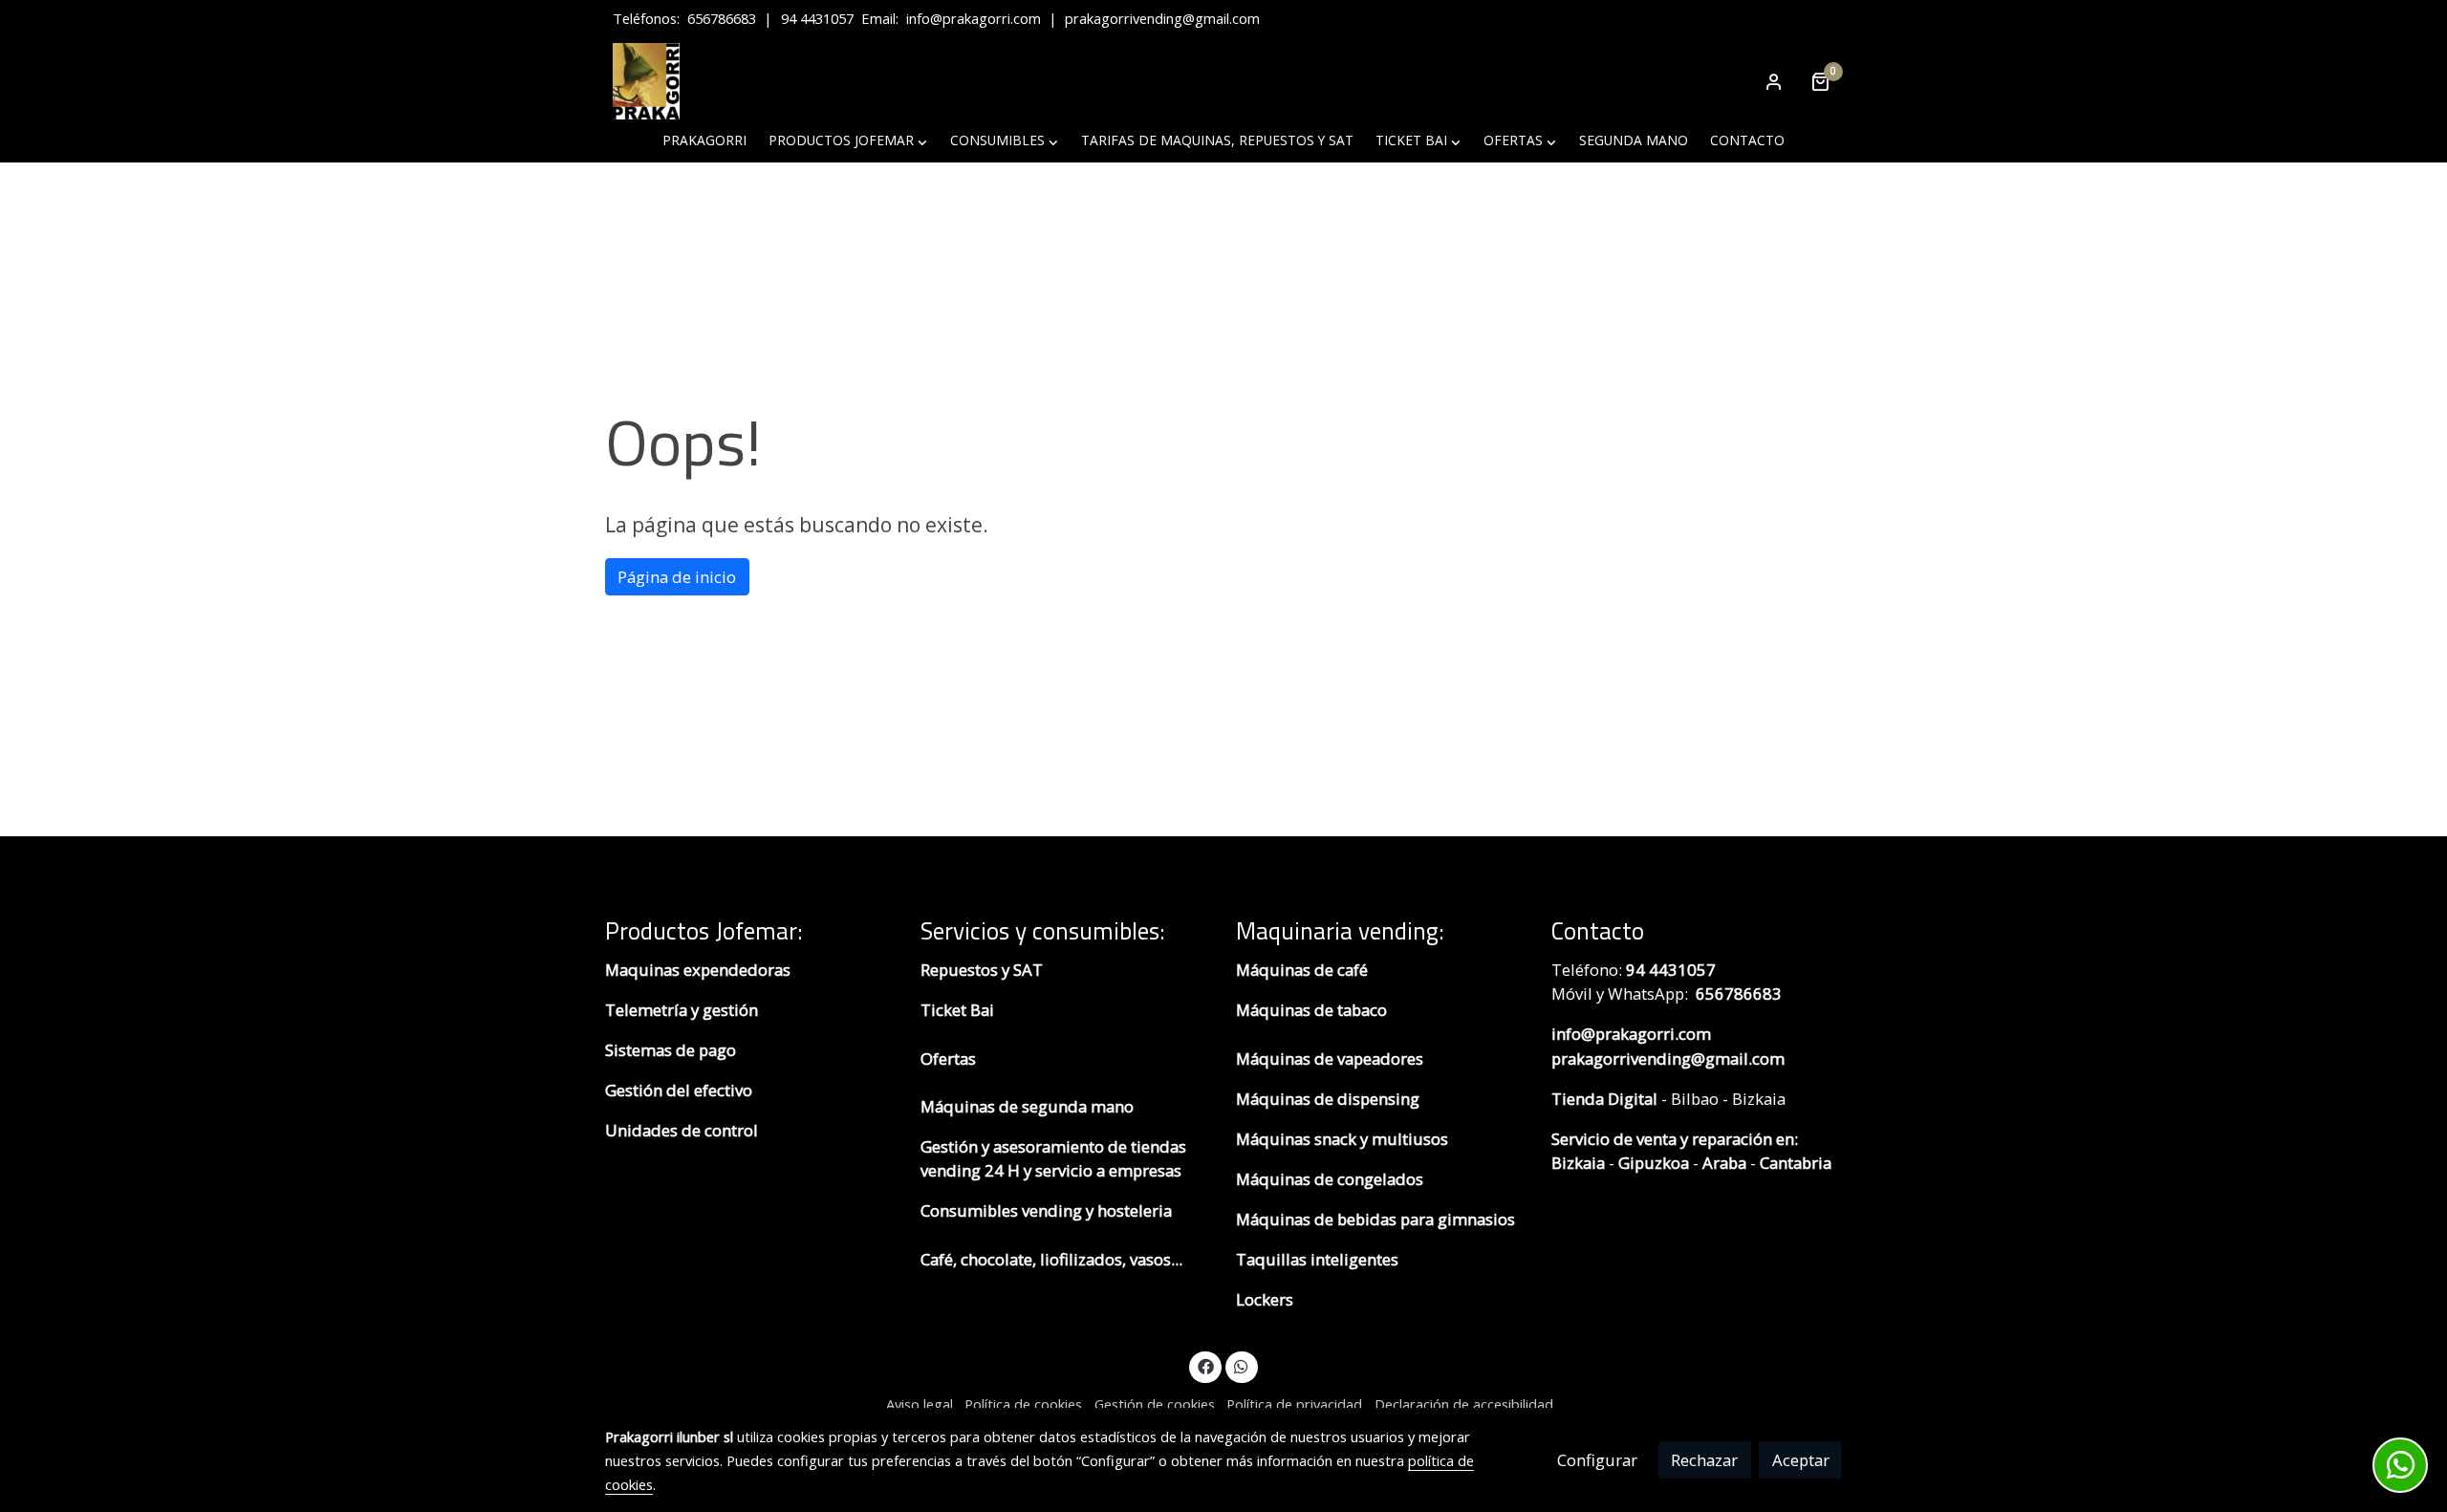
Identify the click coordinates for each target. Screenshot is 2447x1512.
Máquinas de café (1302, 970)
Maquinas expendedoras (698, 970)
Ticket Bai (957, 1010)
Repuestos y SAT (982, 970)
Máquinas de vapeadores (1330, 1058)
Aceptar (1801, 1460)
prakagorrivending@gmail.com (1162, 18)
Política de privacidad (1294, 1404)
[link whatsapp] (1242, 1365)
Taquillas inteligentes (1319, 1259)
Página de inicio (677, 577)
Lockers (1267, 1299)
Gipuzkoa (1654, 1163)
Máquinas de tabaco (1311, 1010)
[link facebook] (1205, 1365)
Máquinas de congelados (1330, 1179)
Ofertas (948, 1058)
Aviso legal (920, 1404)
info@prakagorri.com (974, 18)
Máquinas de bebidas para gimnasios (1375, 1219)
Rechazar (1704, 1460)
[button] (848, 141)
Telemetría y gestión (682, 1010)
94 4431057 (817, 18)
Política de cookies (1023, 1404)
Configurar (1597, 1460)
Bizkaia (1578, 1163)
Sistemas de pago (671, 1050)
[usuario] (1774, 81)
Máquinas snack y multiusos (1342, 1139)
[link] (646, 81)
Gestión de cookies (1155, 1404)
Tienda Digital (1604, 1099)
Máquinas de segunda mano (1027, 1106)
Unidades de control (682, 1130)
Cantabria (1796, 1163)
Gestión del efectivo (679, 1090)
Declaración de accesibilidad (1464, 1404)
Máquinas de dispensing (1328, 1099)
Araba (1722, 1163)
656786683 (722, 18)
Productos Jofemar (701, 930)
